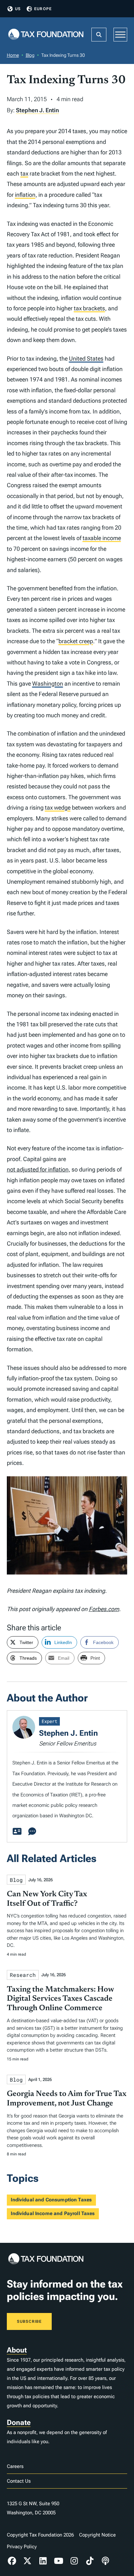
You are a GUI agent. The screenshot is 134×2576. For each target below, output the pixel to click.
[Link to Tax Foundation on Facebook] (12, 2561)
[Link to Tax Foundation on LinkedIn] (43, 2561)
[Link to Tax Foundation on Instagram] (74, 2561)
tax (24, 173)
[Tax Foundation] (46, 35)
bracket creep (76, 641)
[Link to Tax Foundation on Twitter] (27, 2561)
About (17, 2350)
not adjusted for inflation (38, 1169)
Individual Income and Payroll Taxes (53, 2213)
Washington (48, 683)
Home (13, 55)
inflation (25, 195)
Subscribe (29, 2321)
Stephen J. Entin (37, 110)
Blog (30, 55)
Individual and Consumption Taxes (51, 2200)
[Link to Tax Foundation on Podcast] (105, 2561)
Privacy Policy (22, 2547)
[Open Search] (99, 35)
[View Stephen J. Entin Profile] (17, 1832)
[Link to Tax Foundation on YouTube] (59, 2561)
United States (86, 358)
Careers (15, 2466)
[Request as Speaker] (32, 1832)
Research (23, 1975)
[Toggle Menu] (120, 34)
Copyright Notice (97, 2535)
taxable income (102, 538)
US (18, 9)
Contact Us (19, 2481)
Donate (19, 2422)
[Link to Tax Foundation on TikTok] (90, 2561)
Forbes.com (104, 1609)
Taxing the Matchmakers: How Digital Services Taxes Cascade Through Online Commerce (60, 1999)
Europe (43, 9)
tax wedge (58, 807)
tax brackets (89, 308)
